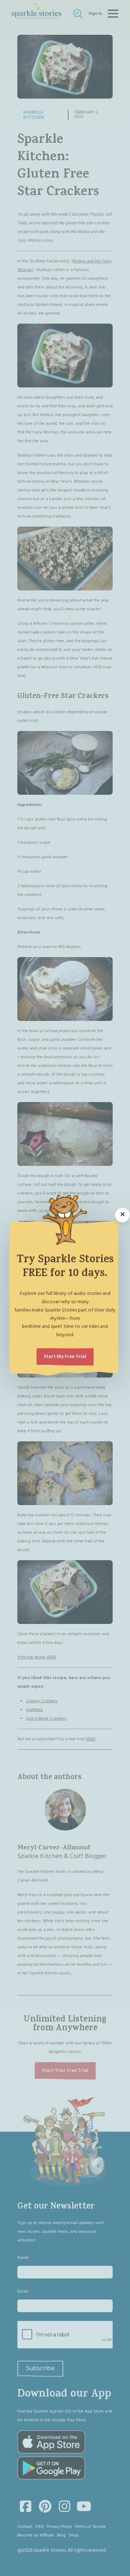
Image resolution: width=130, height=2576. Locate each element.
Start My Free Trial (65, 1357)
